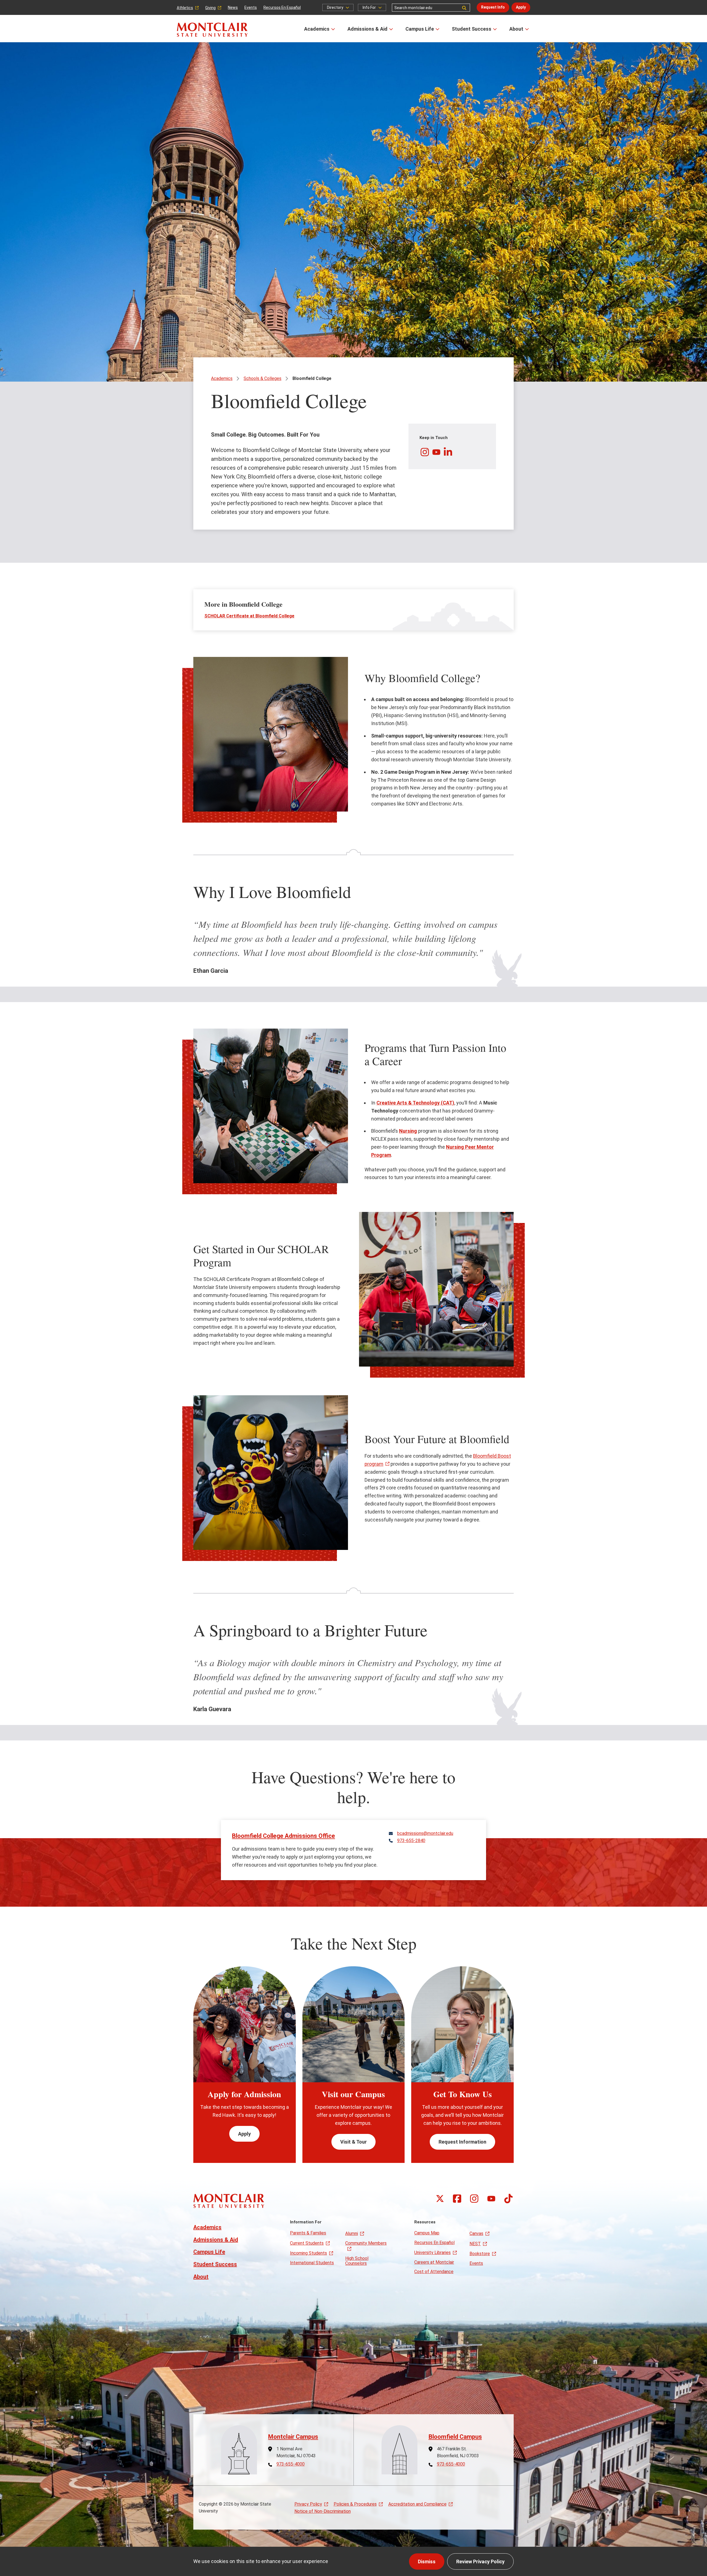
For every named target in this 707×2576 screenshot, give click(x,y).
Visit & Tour (353, 2142)
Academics (317, 29)
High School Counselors (357, 2261)
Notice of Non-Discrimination (323, 2511)
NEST (475, 2244)
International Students (312, 2263)
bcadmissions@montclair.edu (425, 1833)
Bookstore (480, 2254)
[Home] (212, 30)
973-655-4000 (291, 2464)
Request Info (493, 7)
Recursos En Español (282, 7)
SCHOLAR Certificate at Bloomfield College (249, 616)
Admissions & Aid (367, 29)
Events (251, 7)
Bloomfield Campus (455, 2437)
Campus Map (427, 2233)
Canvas (476, 2233)
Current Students (307, 2243)
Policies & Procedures (355, 2504)
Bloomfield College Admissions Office (283, 1836)
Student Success (472, 29)
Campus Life (420, 29)
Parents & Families (308, 2233)
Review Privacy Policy (480, 2562)
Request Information (462, 2142)
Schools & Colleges (263, 378)
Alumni (352, 2233)
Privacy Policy (308, 2504)
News (233, 7)
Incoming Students (308, 2253)
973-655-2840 (411, 1841)
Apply (521, 7)
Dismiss (427, 2562)
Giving (210, 8)
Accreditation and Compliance (417, 2504)
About (516, 29)
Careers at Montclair (434, 2262)
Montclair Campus (293, 2437)
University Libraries (432, 2253)
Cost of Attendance (434, 2272)
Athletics (185, 8)
